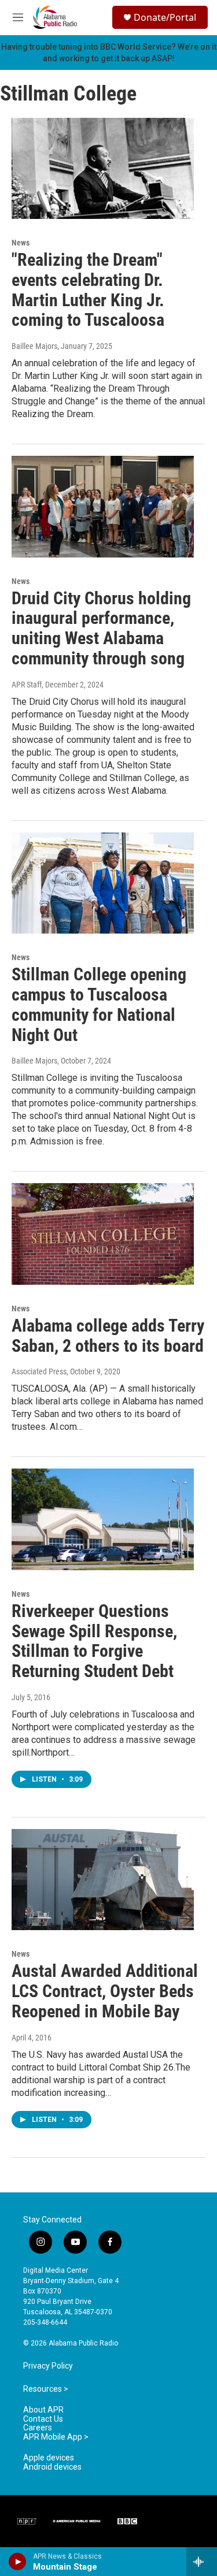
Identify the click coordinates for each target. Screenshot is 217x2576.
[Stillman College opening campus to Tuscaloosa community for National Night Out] (103, 883)
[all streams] (202, 2562)
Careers (38, 2428)
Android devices (52, 2467)
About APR (43, 2410)
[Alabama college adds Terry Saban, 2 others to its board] (103, 1234)
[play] (18, 2562)
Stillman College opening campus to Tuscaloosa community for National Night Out (99, 1004)
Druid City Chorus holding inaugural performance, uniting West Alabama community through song (101, 628)
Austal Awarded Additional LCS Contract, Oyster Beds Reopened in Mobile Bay (105, 1991)
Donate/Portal (165, 17)
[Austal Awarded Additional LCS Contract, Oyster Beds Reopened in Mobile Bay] (103, 1880)
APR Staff (27, 685)
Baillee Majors (34, 346)
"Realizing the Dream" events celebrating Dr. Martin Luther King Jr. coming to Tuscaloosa (88, 290)
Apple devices (49, 2458)
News (21, 243)
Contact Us (43, 2419)
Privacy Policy (48, 2366)
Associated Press (39, 1371)
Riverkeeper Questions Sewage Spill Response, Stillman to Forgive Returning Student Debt (94, 1641)
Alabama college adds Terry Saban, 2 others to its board (108, 1336)
